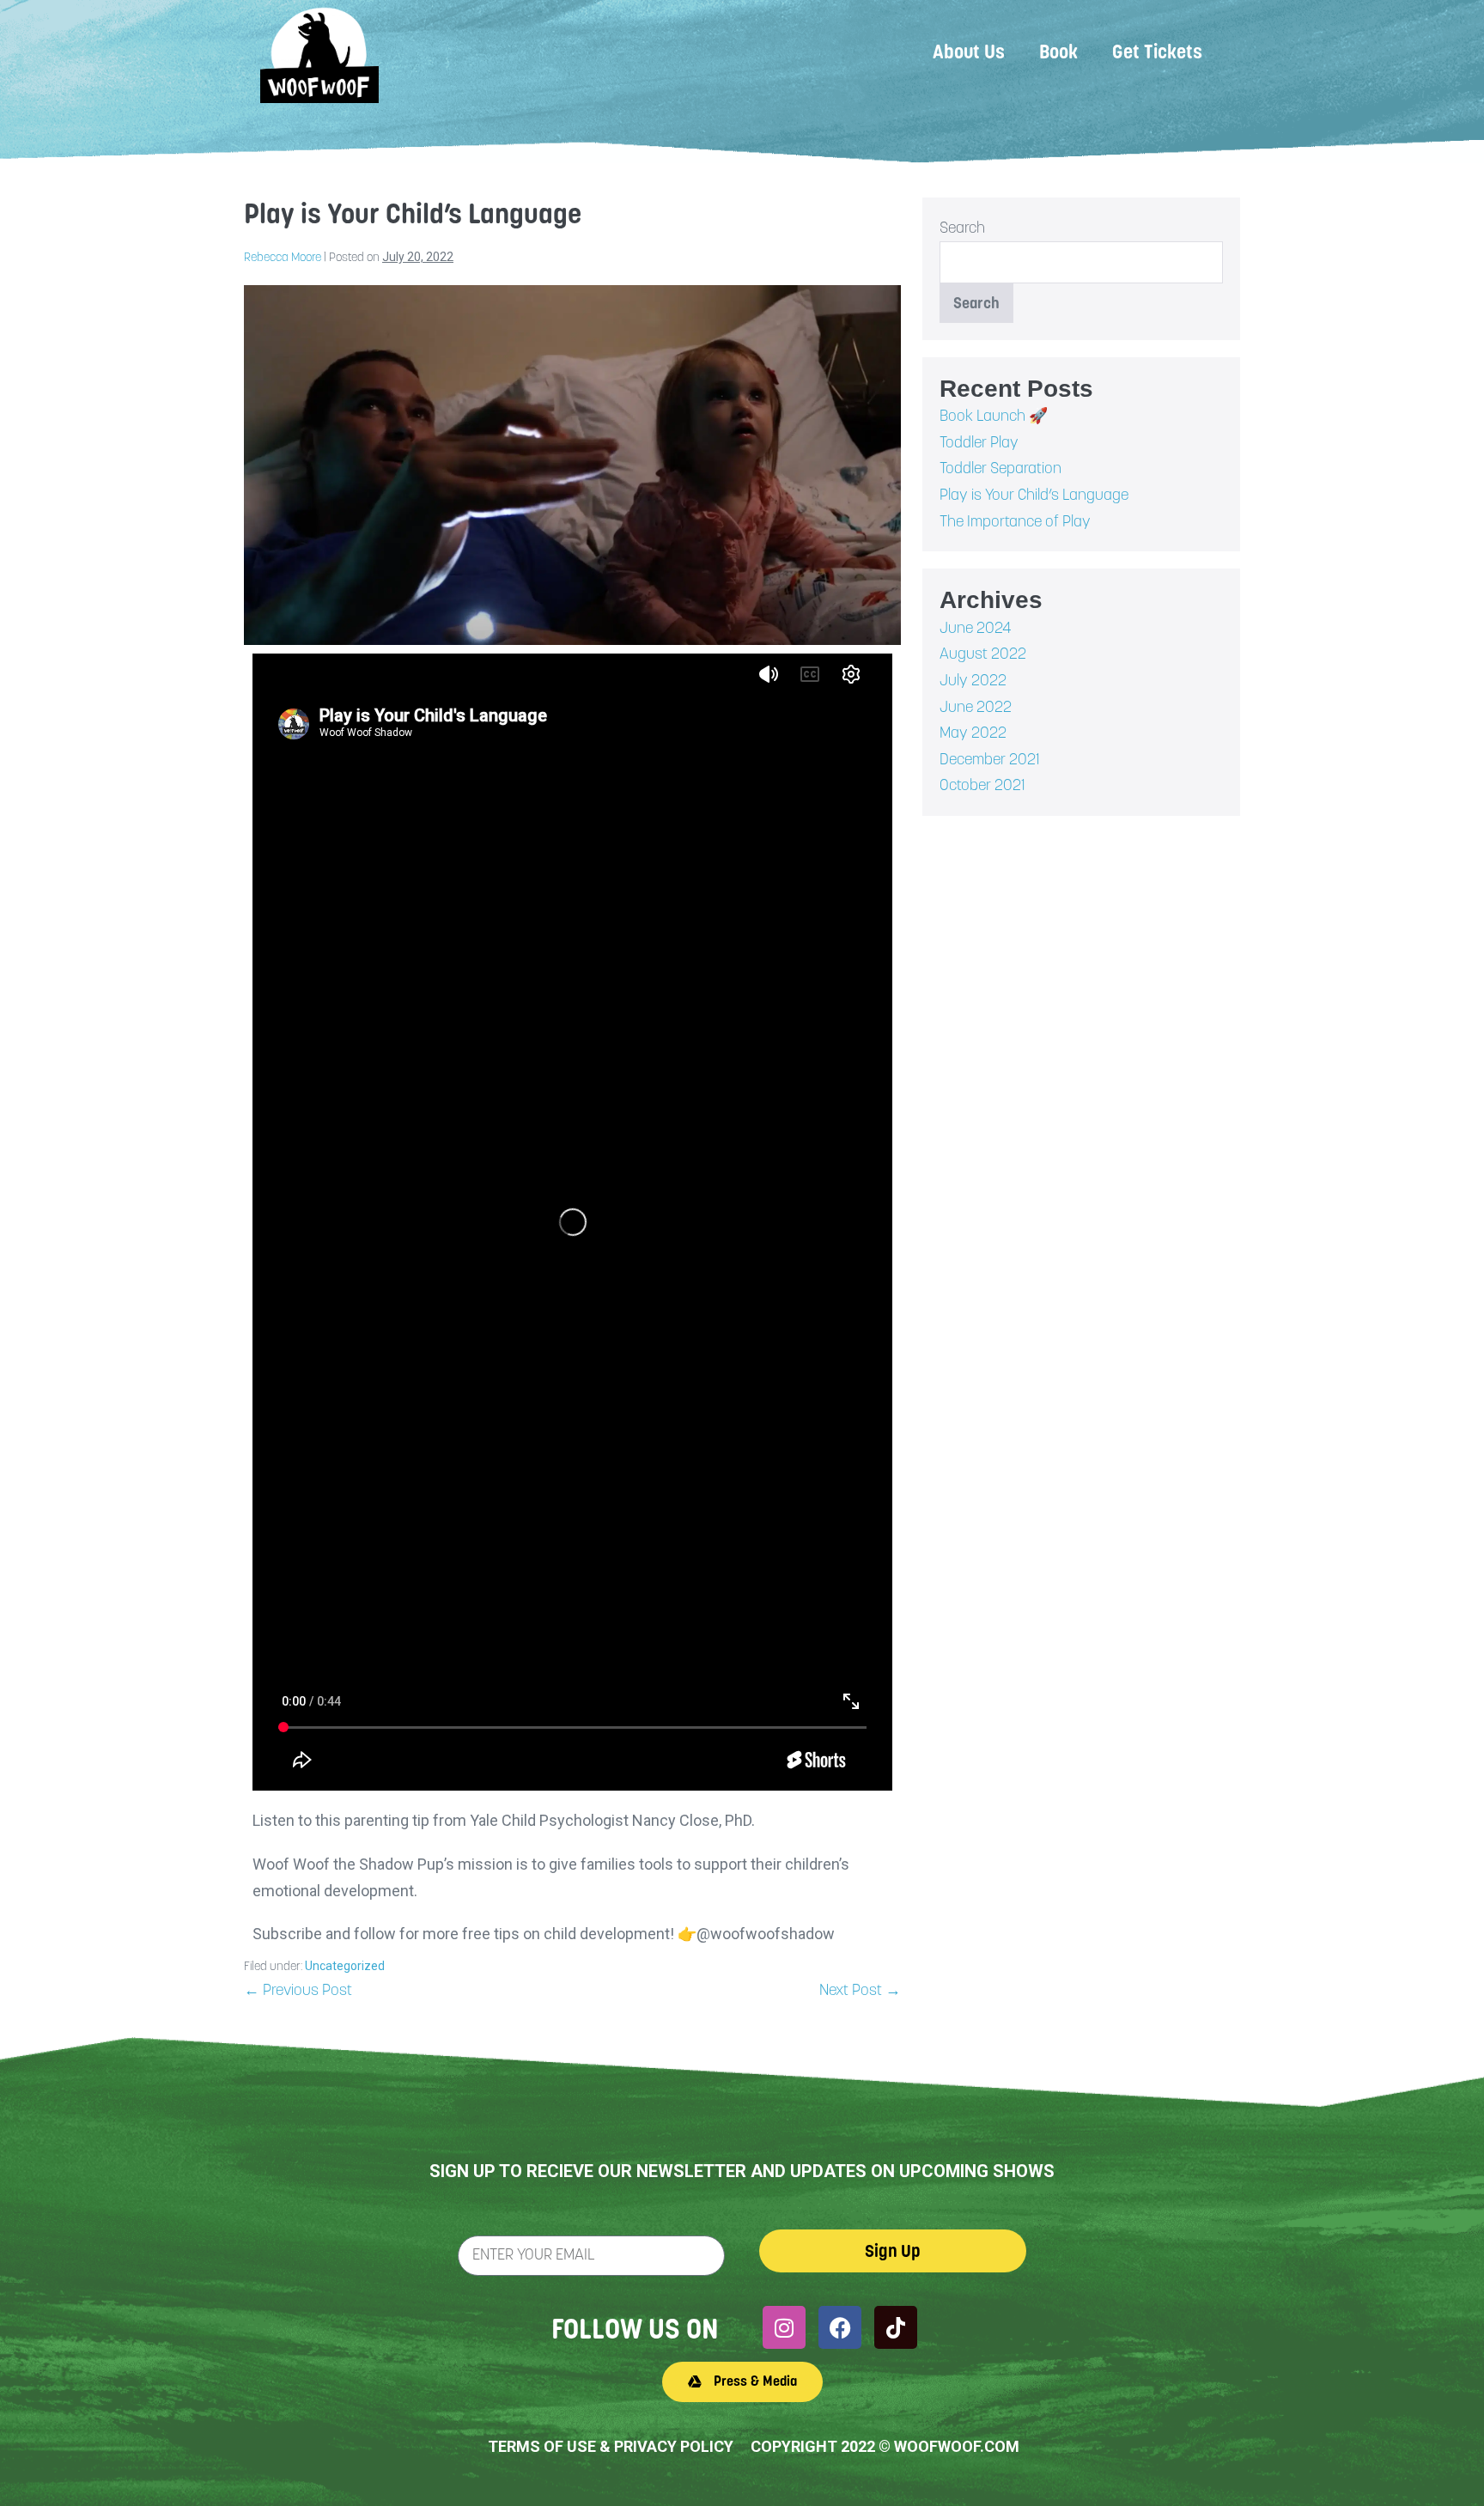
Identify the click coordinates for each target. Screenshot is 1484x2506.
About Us (969, 52)
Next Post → (860, 1989)
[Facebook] (840, 2327)
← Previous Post (298, 1989)
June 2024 (976, 627)
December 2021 (990, 759)
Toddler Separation (1000, 468)
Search (962, 227)
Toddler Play (979, 442)
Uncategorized (345, 1966)
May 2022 (973, 732)
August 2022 (983, 653)
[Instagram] (784, 2327)
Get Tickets (1157, 52)
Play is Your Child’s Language (1034, 494)
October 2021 (982, 785)
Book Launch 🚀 (994, 415)
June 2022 (976, 706)
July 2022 (973, 680)
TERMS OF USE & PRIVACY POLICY (611, 2446)
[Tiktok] (896, 2327)
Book (1058, 52)
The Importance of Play (1015, 521)
